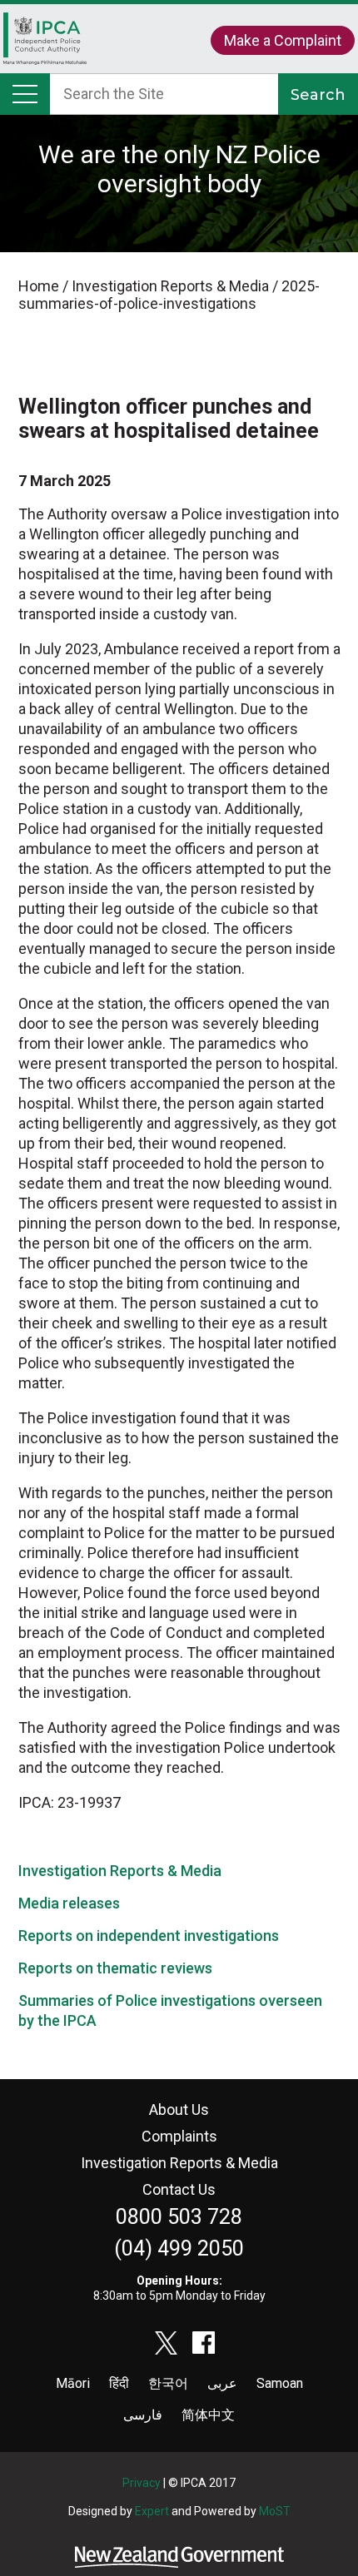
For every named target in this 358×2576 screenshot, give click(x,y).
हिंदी (119, 2383)
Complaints (179, 2136)
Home (45, 47)
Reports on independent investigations (149, 1936)
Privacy (142, 2483)
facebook (204, 2343)
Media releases (69, 1903)
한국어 (168, 2383)
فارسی (143, 2415)
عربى (222, 2383)
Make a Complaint (283, 40)
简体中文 (208, 2415)
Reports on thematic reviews (115, 1968)
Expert (152, 2511)
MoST (275, 2511)
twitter (167, 2343)
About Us (179, 2109)
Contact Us (179, 2189)
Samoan (280, 2383)
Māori (73, 2383)
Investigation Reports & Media (120, 1871)
